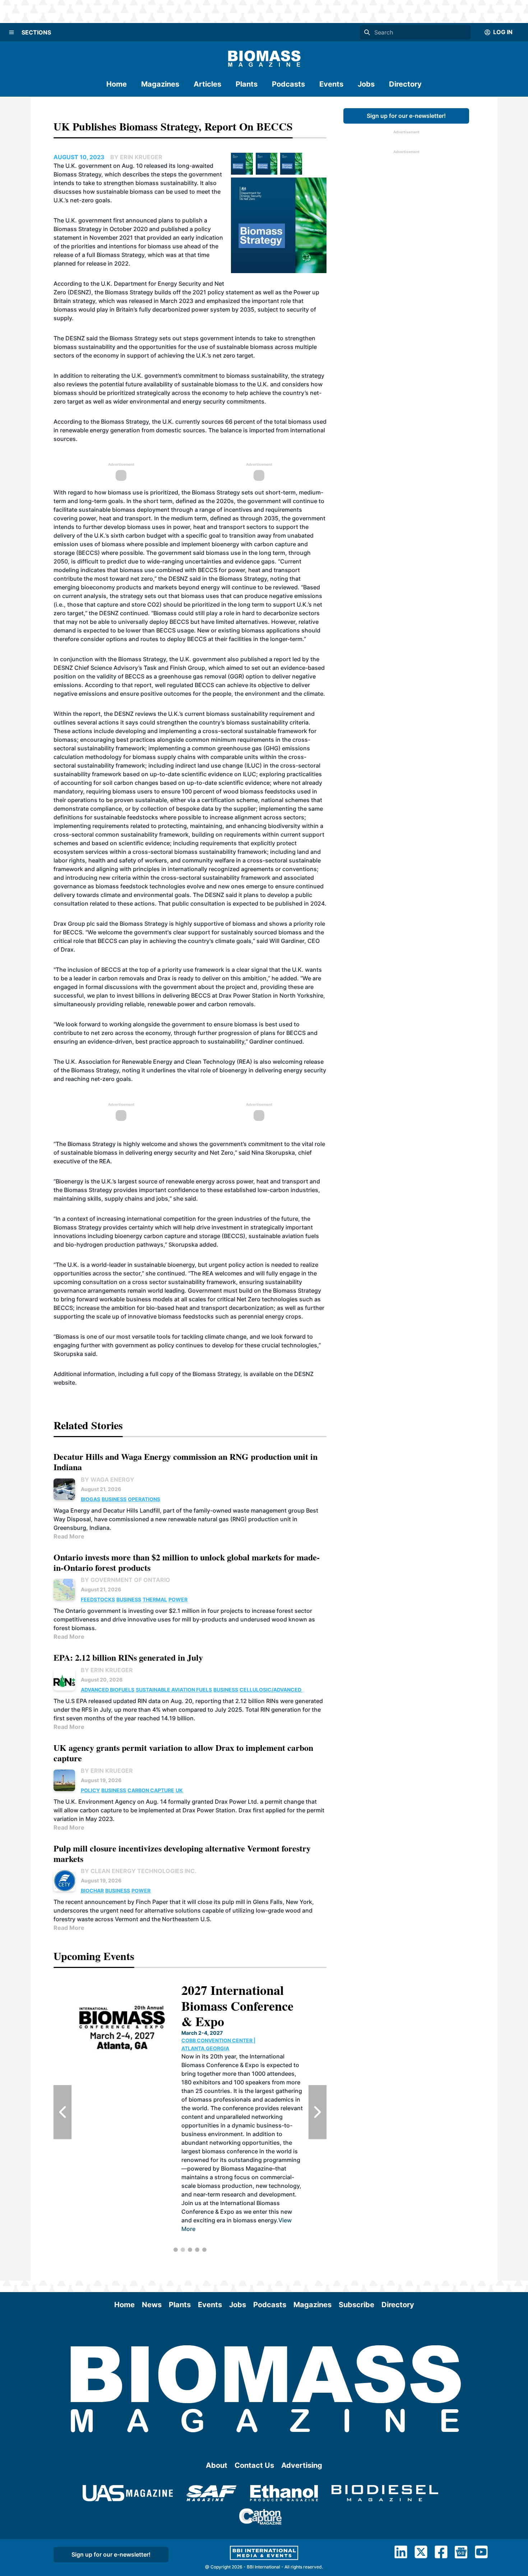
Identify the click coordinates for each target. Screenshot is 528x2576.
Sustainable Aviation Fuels (174, 1690)
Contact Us (254, 2465)
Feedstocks (98, 1599)
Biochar (92, 1890)
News (152, 2305)
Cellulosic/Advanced (271, 1690)
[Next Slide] (318, 2112)
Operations (144, 1499)
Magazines (160, 84)
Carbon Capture (151, 1790)
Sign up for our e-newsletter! (406, 116)
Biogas (91, 1499)
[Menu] (11, 32)
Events (331, 84)
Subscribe (356, 2305)
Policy (90, 1790)
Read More (69, 1536)
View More (258, 2237)
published (175, 229)
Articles (207, 84)
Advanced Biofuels (108, 1690)
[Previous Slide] (62, 2112)
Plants (247, 84)
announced (142, 220)
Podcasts (288, 84)
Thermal (155, 1599)
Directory (405, 84)
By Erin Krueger (107, 1670)
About (217, 2465)
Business (114, 1499)
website (64, 1383)
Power (178, 1599)
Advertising (302, 2465)
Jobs (366, 84)
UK (179, 1790)
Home (117, 84)
